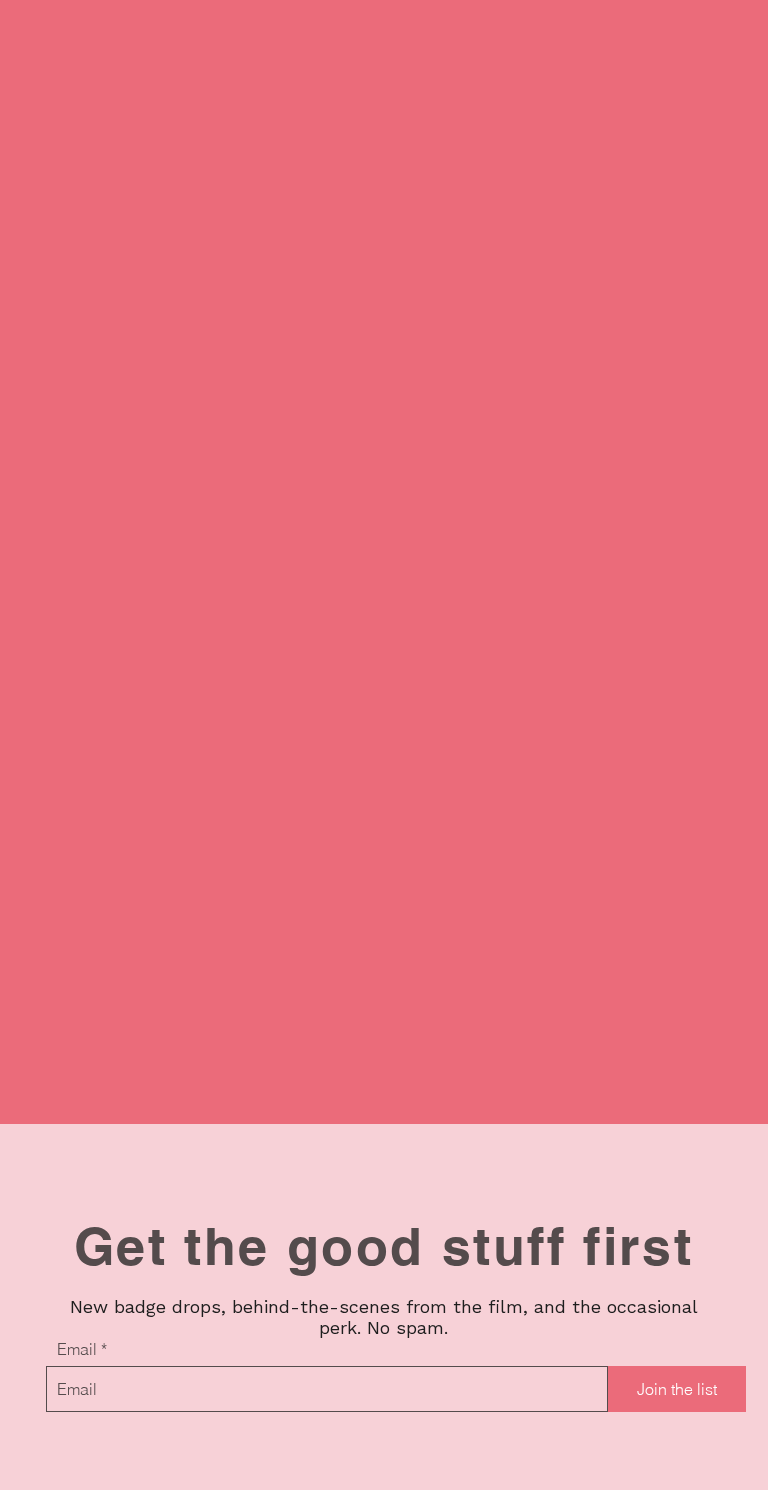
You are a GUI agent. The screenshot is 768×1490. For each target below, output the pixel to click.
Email (77, 1349)
